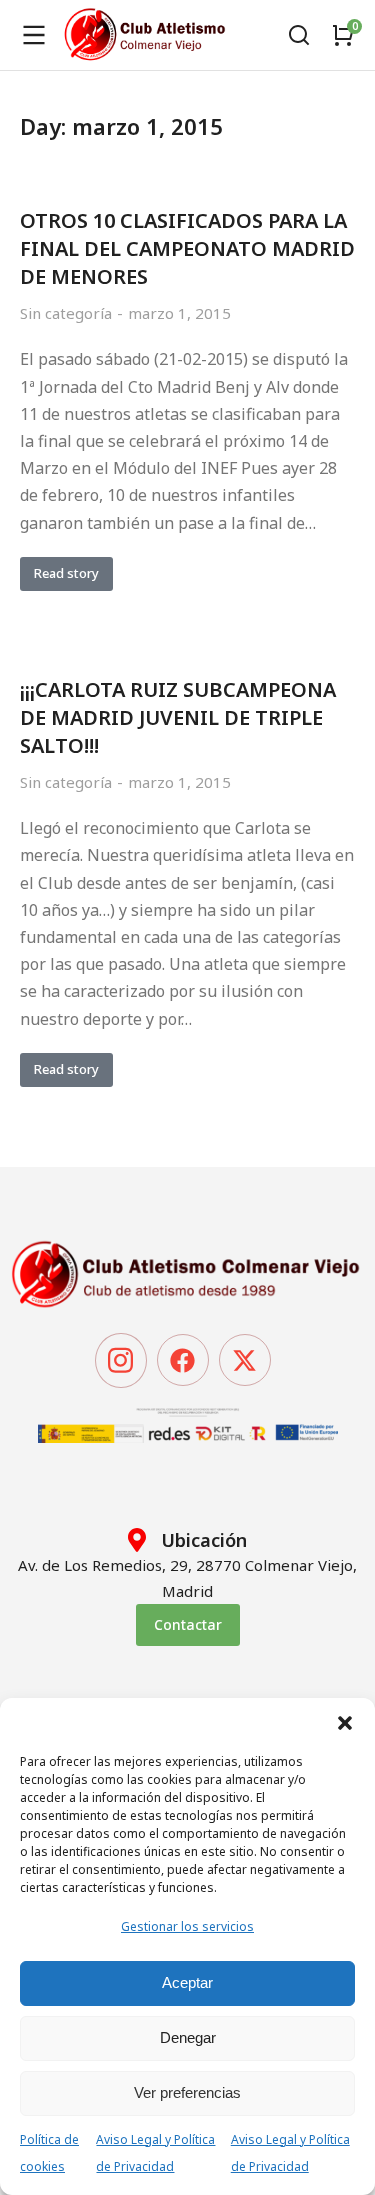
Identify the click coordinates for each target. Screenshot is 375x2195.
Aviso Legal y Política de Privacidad (155, 2153)
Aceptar (187, 1982)
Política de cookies (49, 2153)
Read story (66, 573)
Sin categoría (66, 313)
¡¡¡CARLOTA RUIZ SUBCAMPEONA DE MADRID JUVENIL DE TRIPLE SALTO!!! (178, 717)
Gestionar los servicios (187, 1926)
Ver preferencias (187, 2092)
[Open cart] (343, 35)
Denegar (188, 2037)
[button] (345, 1723)
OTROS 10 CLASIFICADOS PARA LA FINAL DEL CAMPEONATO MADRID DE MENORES (187, 248)
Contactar (188, 1624)
